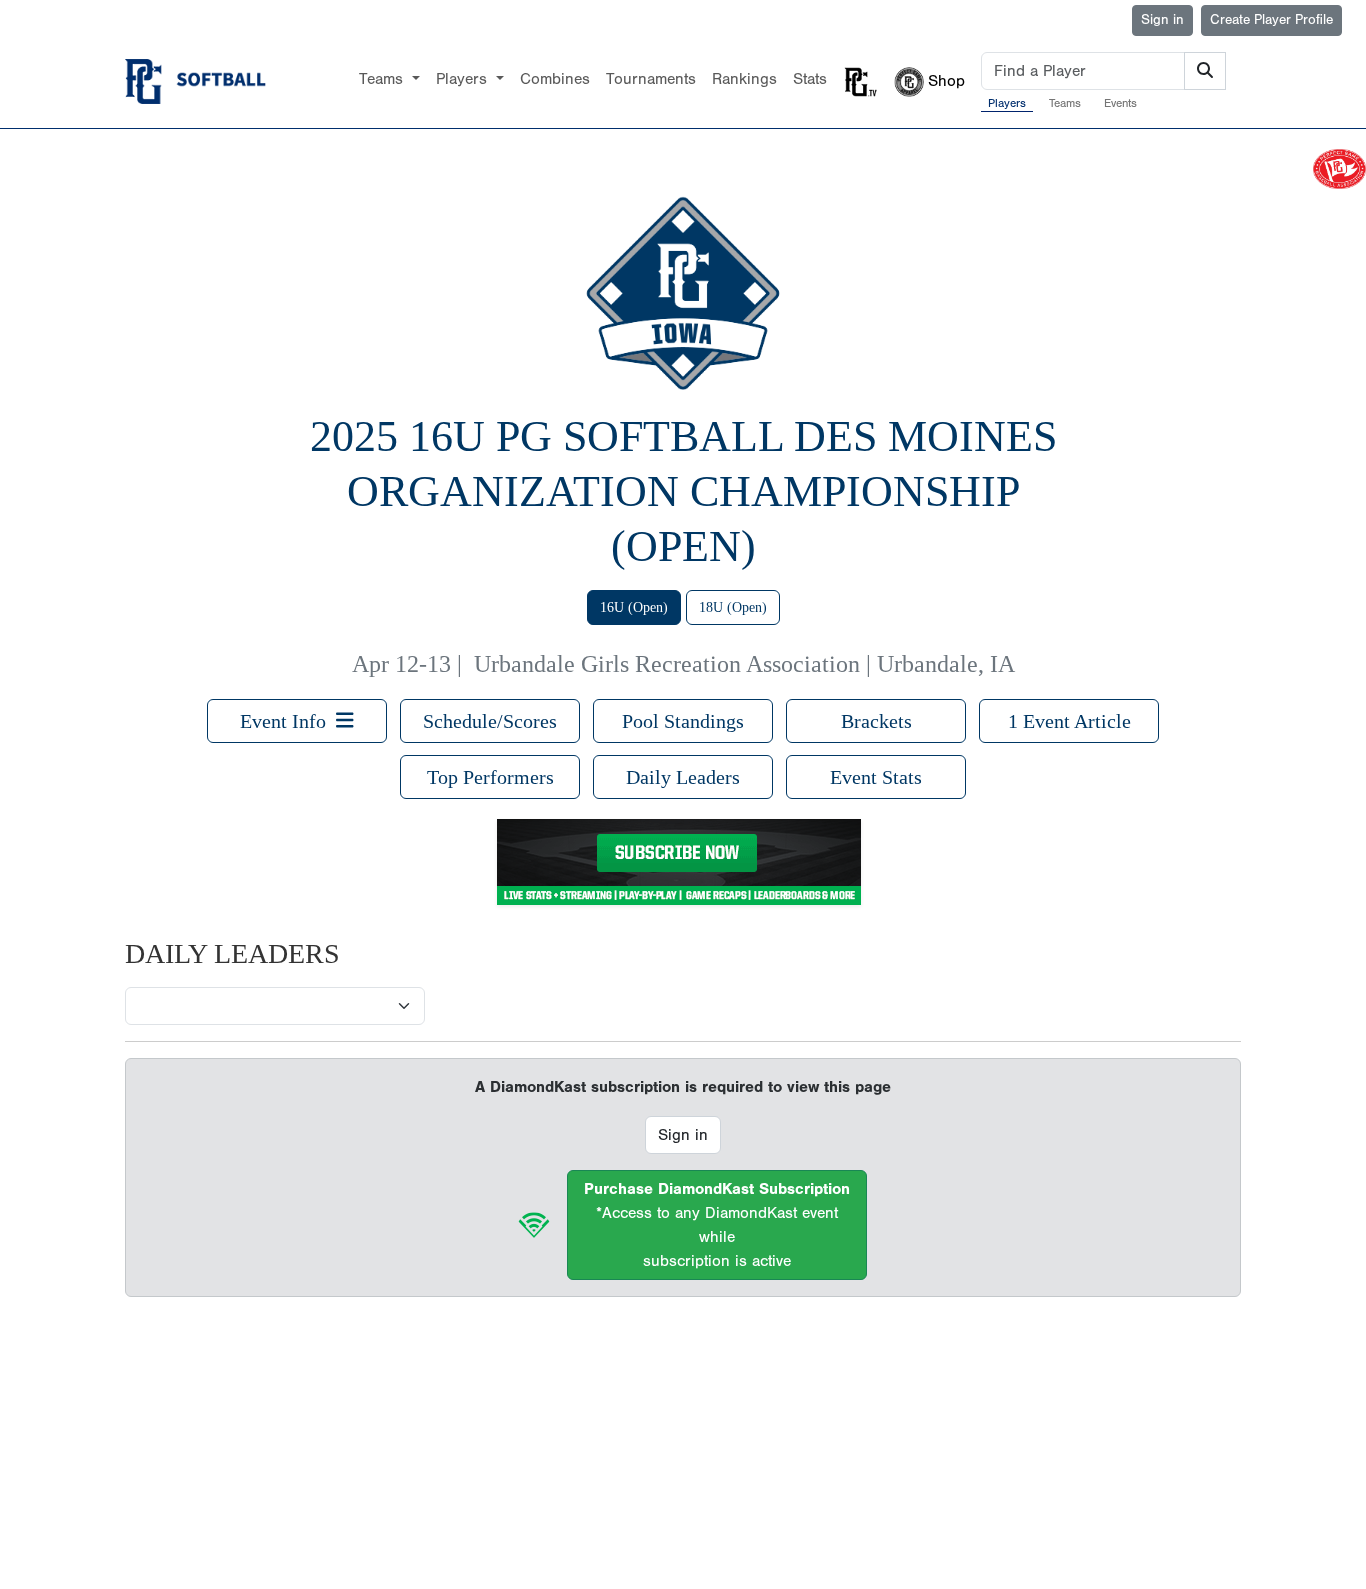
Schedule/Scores (490, 721)
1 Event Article (1069, 721)
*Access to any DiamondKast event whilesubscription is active (717, 1225)
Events (1120, 103)
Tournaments (651, 79)
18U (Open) (733, 607)
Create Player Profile (1271, 20)
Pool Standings (683, 721)
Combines (555, 79)
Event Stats (876, 777)
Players (1007, 103)
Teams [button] (383, 79)
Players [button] (464, 79)
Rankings (744, 79)
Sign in (1162, 20)
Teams (1065, 103)
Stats (810, 79)
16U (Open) (634, 607)
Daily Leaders (683, 777)
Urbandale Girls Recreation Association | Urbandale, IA (744, 664)
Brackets (876, 721)
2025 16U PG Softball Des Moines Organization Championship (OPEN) (683, 491)
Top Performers (490, 777)
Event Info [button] (288, 721)
